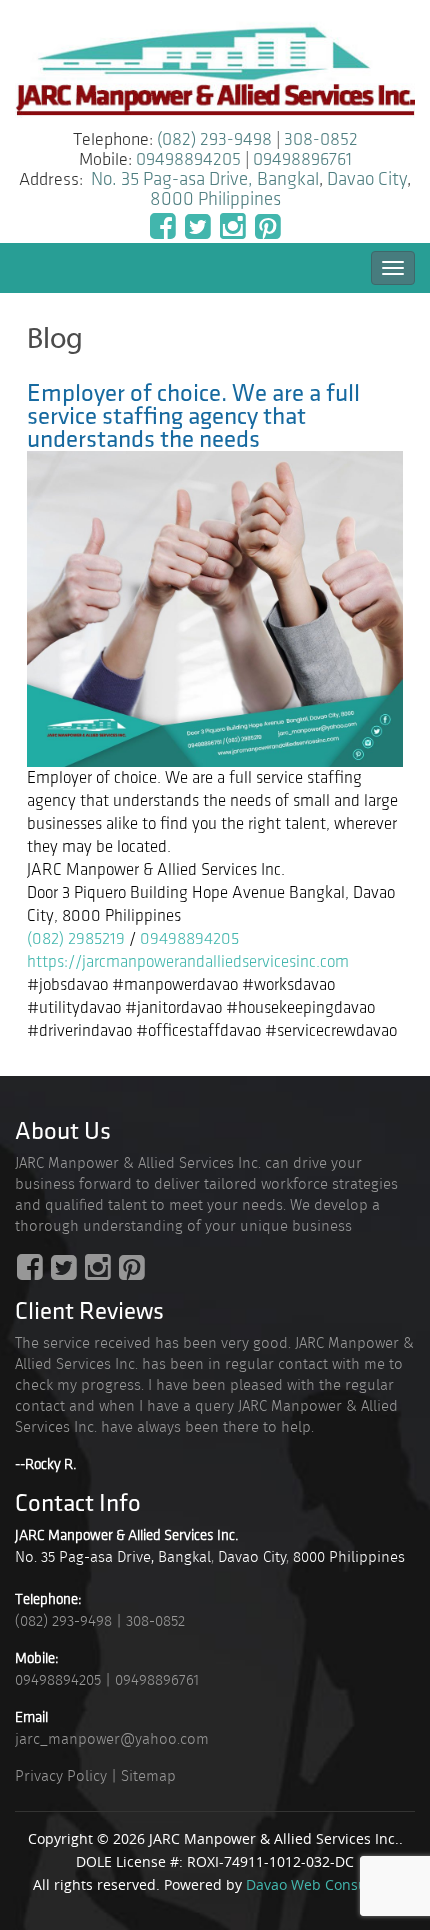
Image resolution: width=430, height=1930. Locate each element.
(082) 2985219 (76, 939)
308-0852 (321, 140)
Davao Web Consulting (321, 1884)
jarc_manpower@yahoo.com (112, 1739)
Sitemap (148, 1776)
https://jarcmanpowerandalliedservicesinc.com (188, 962)
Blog (55, 339)
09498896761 (302, 160)
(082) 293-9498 (214, 140)
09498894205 (188, 160)
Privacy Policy (61, 1776)
